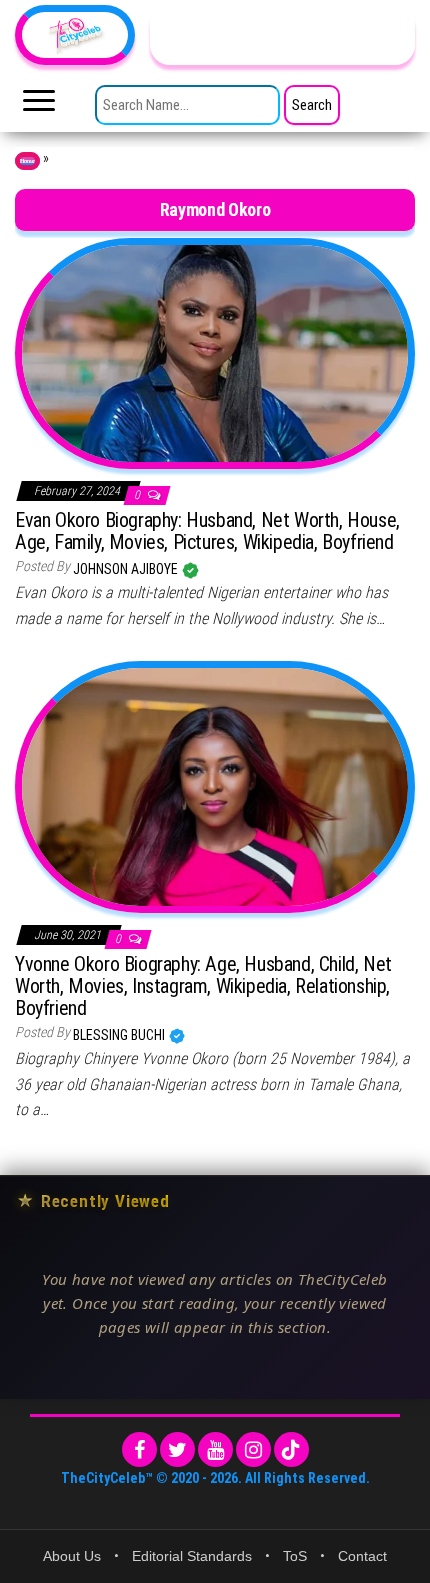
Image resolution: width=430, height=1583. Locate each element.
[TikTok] (291, 1449)
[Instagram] (253, 1449)
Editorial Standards (192, 1556)
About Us (72, 1556)
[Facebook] (139, 1449)
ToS (295, 1556)
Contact (362, 1556)
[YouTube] (215, 1449)
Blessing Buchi (120, 1035)
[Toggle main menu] (39, 106)
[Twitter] (177, 1449)
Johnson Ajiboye (127, 569)
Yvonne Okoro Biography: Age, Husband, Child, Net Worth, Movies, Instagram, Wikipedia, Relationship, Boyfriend (203, 986)
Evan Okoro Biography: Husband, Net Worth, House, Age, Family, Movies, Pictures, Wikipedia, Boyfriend (207, 531)
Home (27, 161)
